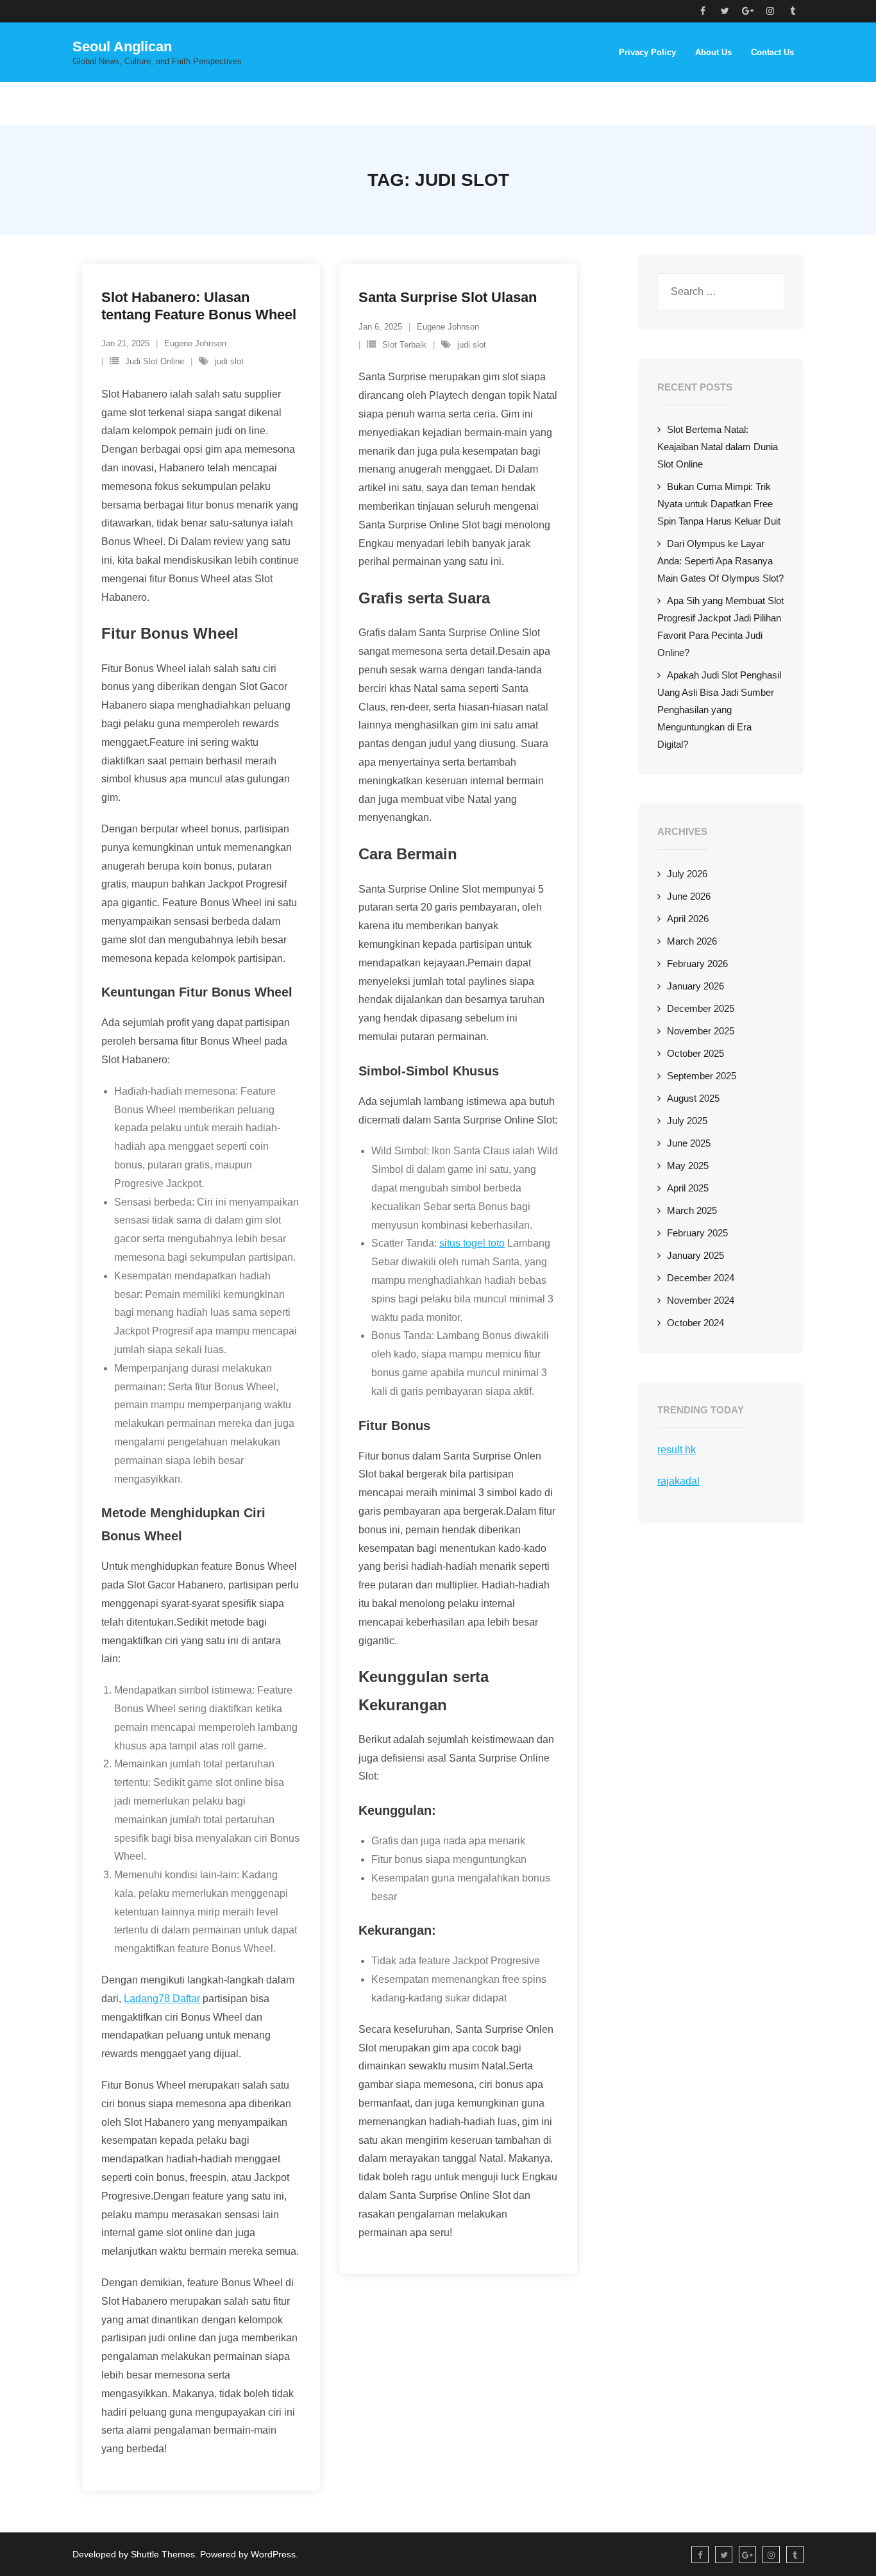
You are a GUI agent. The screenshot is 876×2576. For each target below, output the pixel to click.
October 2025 (695, 1053)
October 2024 (695, 1323)
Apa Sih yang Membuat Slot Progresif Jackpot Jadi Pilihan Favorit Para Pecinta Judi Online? (720, 627)
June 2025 (689, 1143)
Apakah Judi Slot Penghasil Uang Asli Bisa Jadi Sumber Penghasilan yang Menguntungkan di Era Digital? (719, 710)
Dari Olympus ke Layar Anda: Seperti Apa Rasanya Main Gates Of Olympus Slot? (720, 561)
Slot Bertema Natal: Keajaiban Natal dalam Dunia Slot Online (718, 447)
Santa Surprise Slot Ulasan (448, 297)
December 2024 (701, 1278)
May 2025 (688, 1166)
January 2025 (695, 1255)
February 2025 (697, 1233)
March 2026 (692, 941)
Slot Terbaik (404, 345)
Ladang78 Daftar (162, 1999)
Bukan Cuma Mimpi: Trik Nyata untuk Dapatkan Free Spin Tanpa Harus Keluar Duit (719, 504)
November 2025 (701, 1031)
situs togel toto (472, 1243)
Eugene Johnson (195, 343)
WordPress (273, 2554)
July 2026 (687, 874)
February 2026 (697, 964)
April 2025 (688, 1188)
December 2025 (701, 1008)
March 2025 (692, 1210)
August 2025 (693, 1098)
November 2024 (701, 1300)
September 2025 (702, 1076)
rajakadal (678, 1481)
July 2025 (687, 1121)
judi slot (229, 361)
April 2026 (688, 919)
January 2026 (695, 986)
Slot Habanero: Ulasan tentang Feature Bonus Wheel (199, 306)
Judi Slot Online (155, 361)
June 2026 (689, 896)
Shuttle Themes (163, 2554)
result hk (677, 1450)
